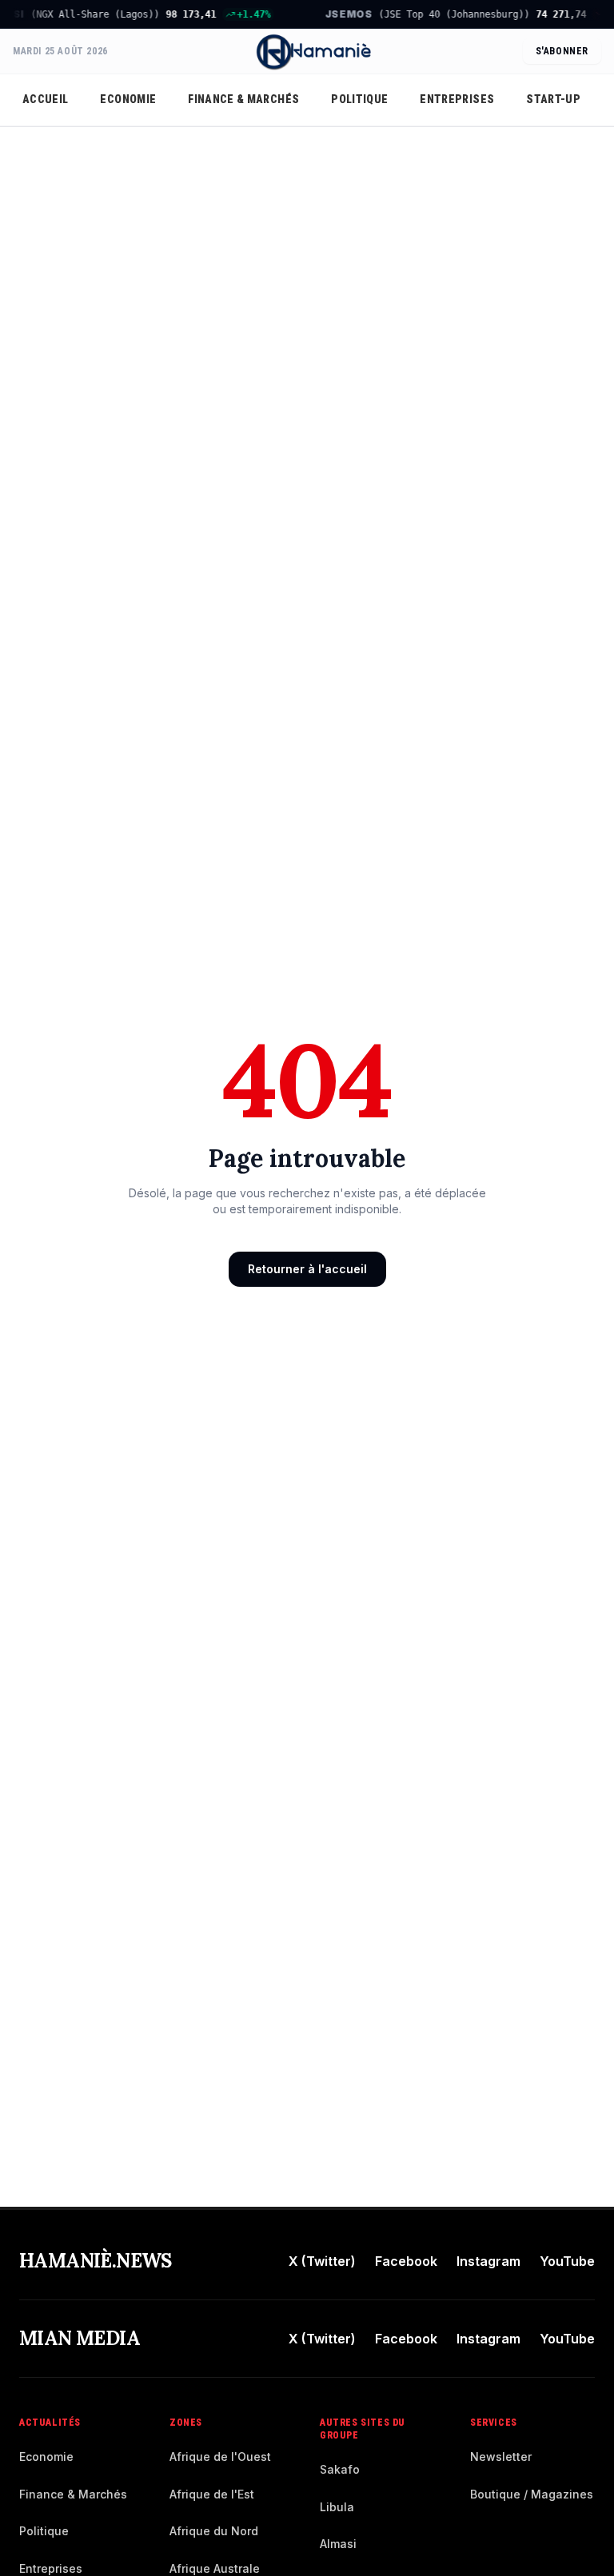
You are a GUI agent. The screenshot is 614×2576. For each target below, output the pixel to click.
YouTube (567, 2261)
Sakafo (340, 2469)
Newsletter (501, 2457)
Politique (359, 99)
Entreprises (457, 99)
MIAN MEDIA (80, 2338)
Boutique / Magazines (532, 2494)
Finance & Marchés (243, 99)
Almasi (338, 2544)
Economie (128, 99)
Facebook (406, 2261)
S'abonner (562, 51)
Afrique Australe (215, 2568)
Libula (337, 2507)
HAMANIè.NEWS (96, 2261)
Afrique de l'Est (212, 2494)
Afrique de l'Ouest (220, 2457)
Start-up (553, 99)
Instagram (488, 2261)
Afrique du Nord (214, 2531)
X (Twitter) (322, 2261)
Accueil (45, 99)
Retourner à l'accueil (307, 1269)
